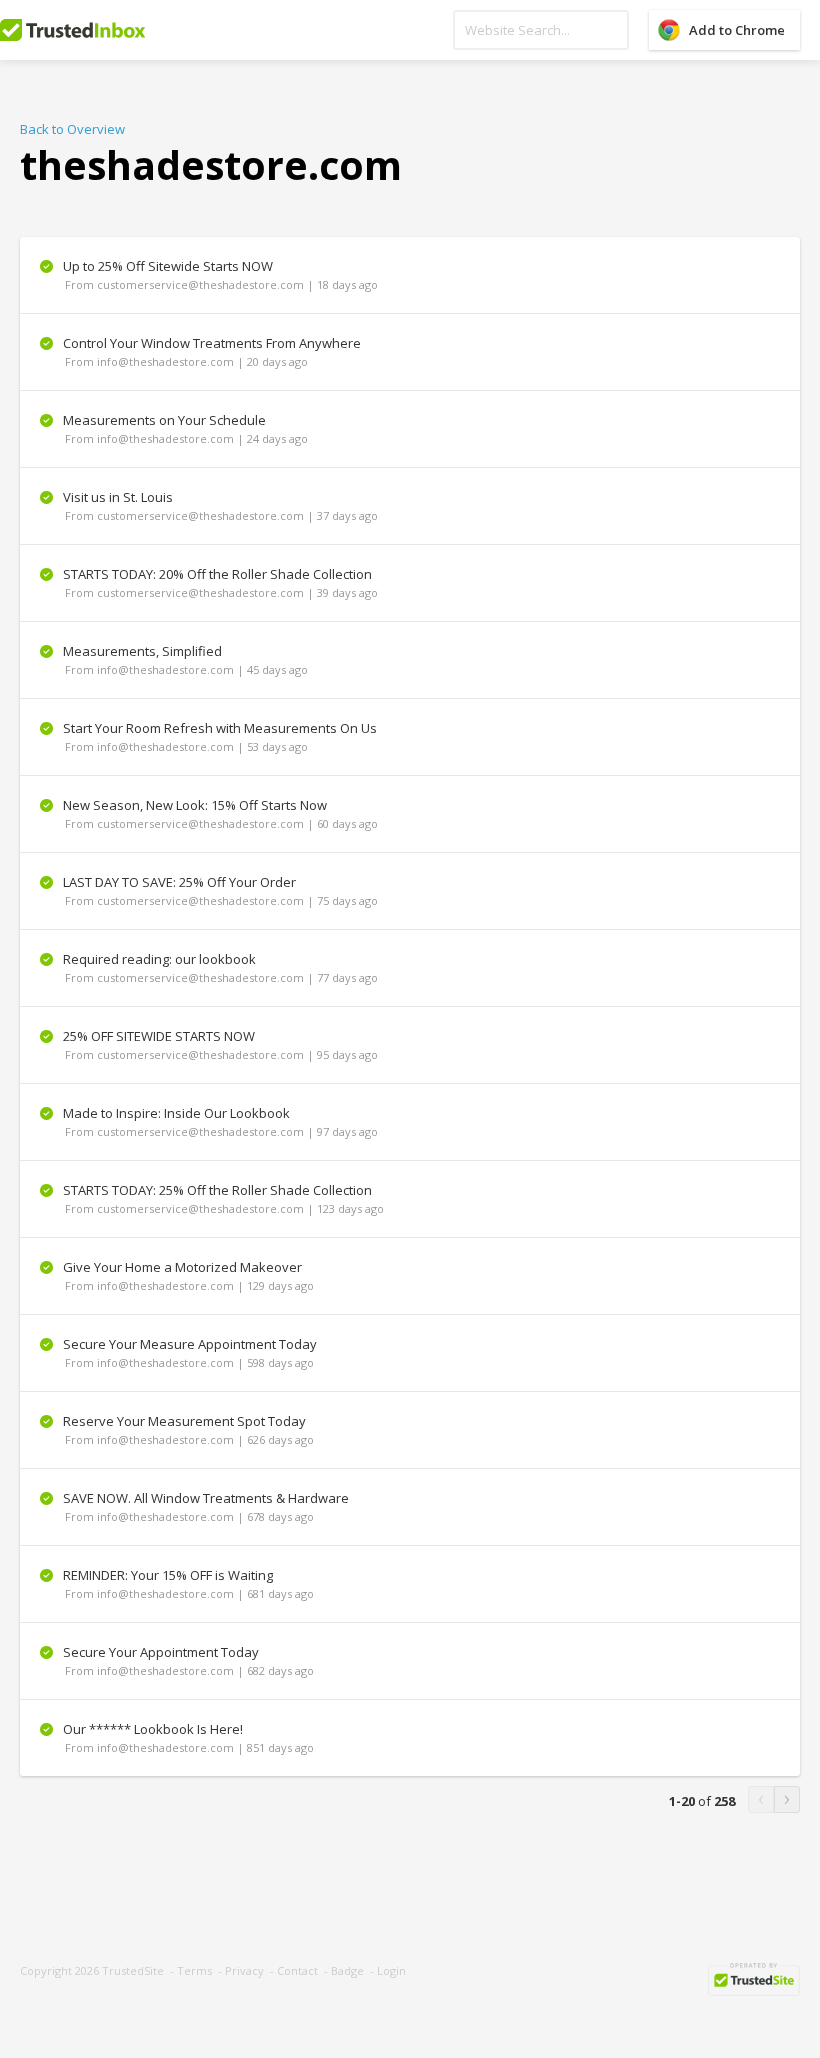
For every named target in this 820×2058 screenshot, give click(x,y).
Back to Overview (72, 129)
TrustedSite (133, 1970)
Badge (347, 1970)
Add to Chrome (737, 30)
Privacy (244, 1970)
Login (391, 1970)
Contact (297, 1970)
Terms (194, 1970)
